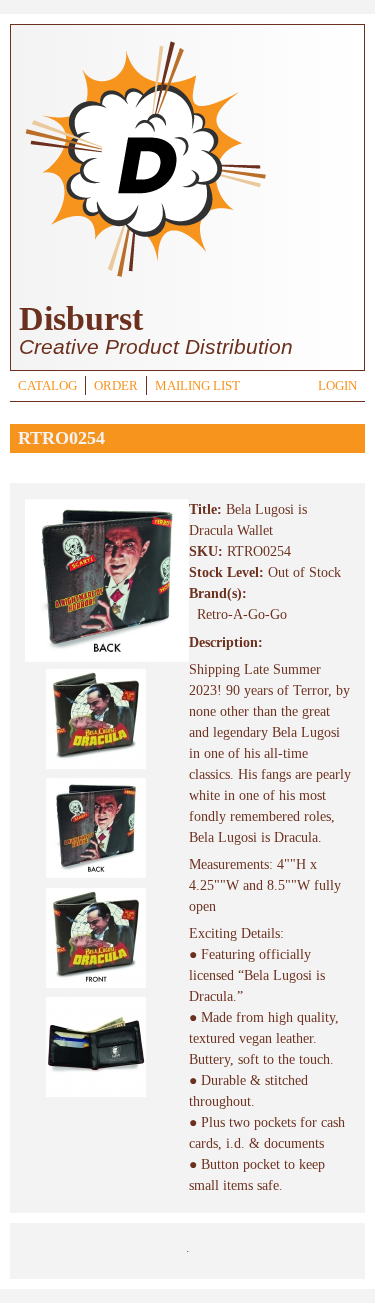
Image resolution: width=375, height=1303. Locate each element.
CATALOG (47, 386)
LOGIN (337, 386)
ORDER (116, 386)
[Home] (145, 279)
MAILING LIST (197, 386)
